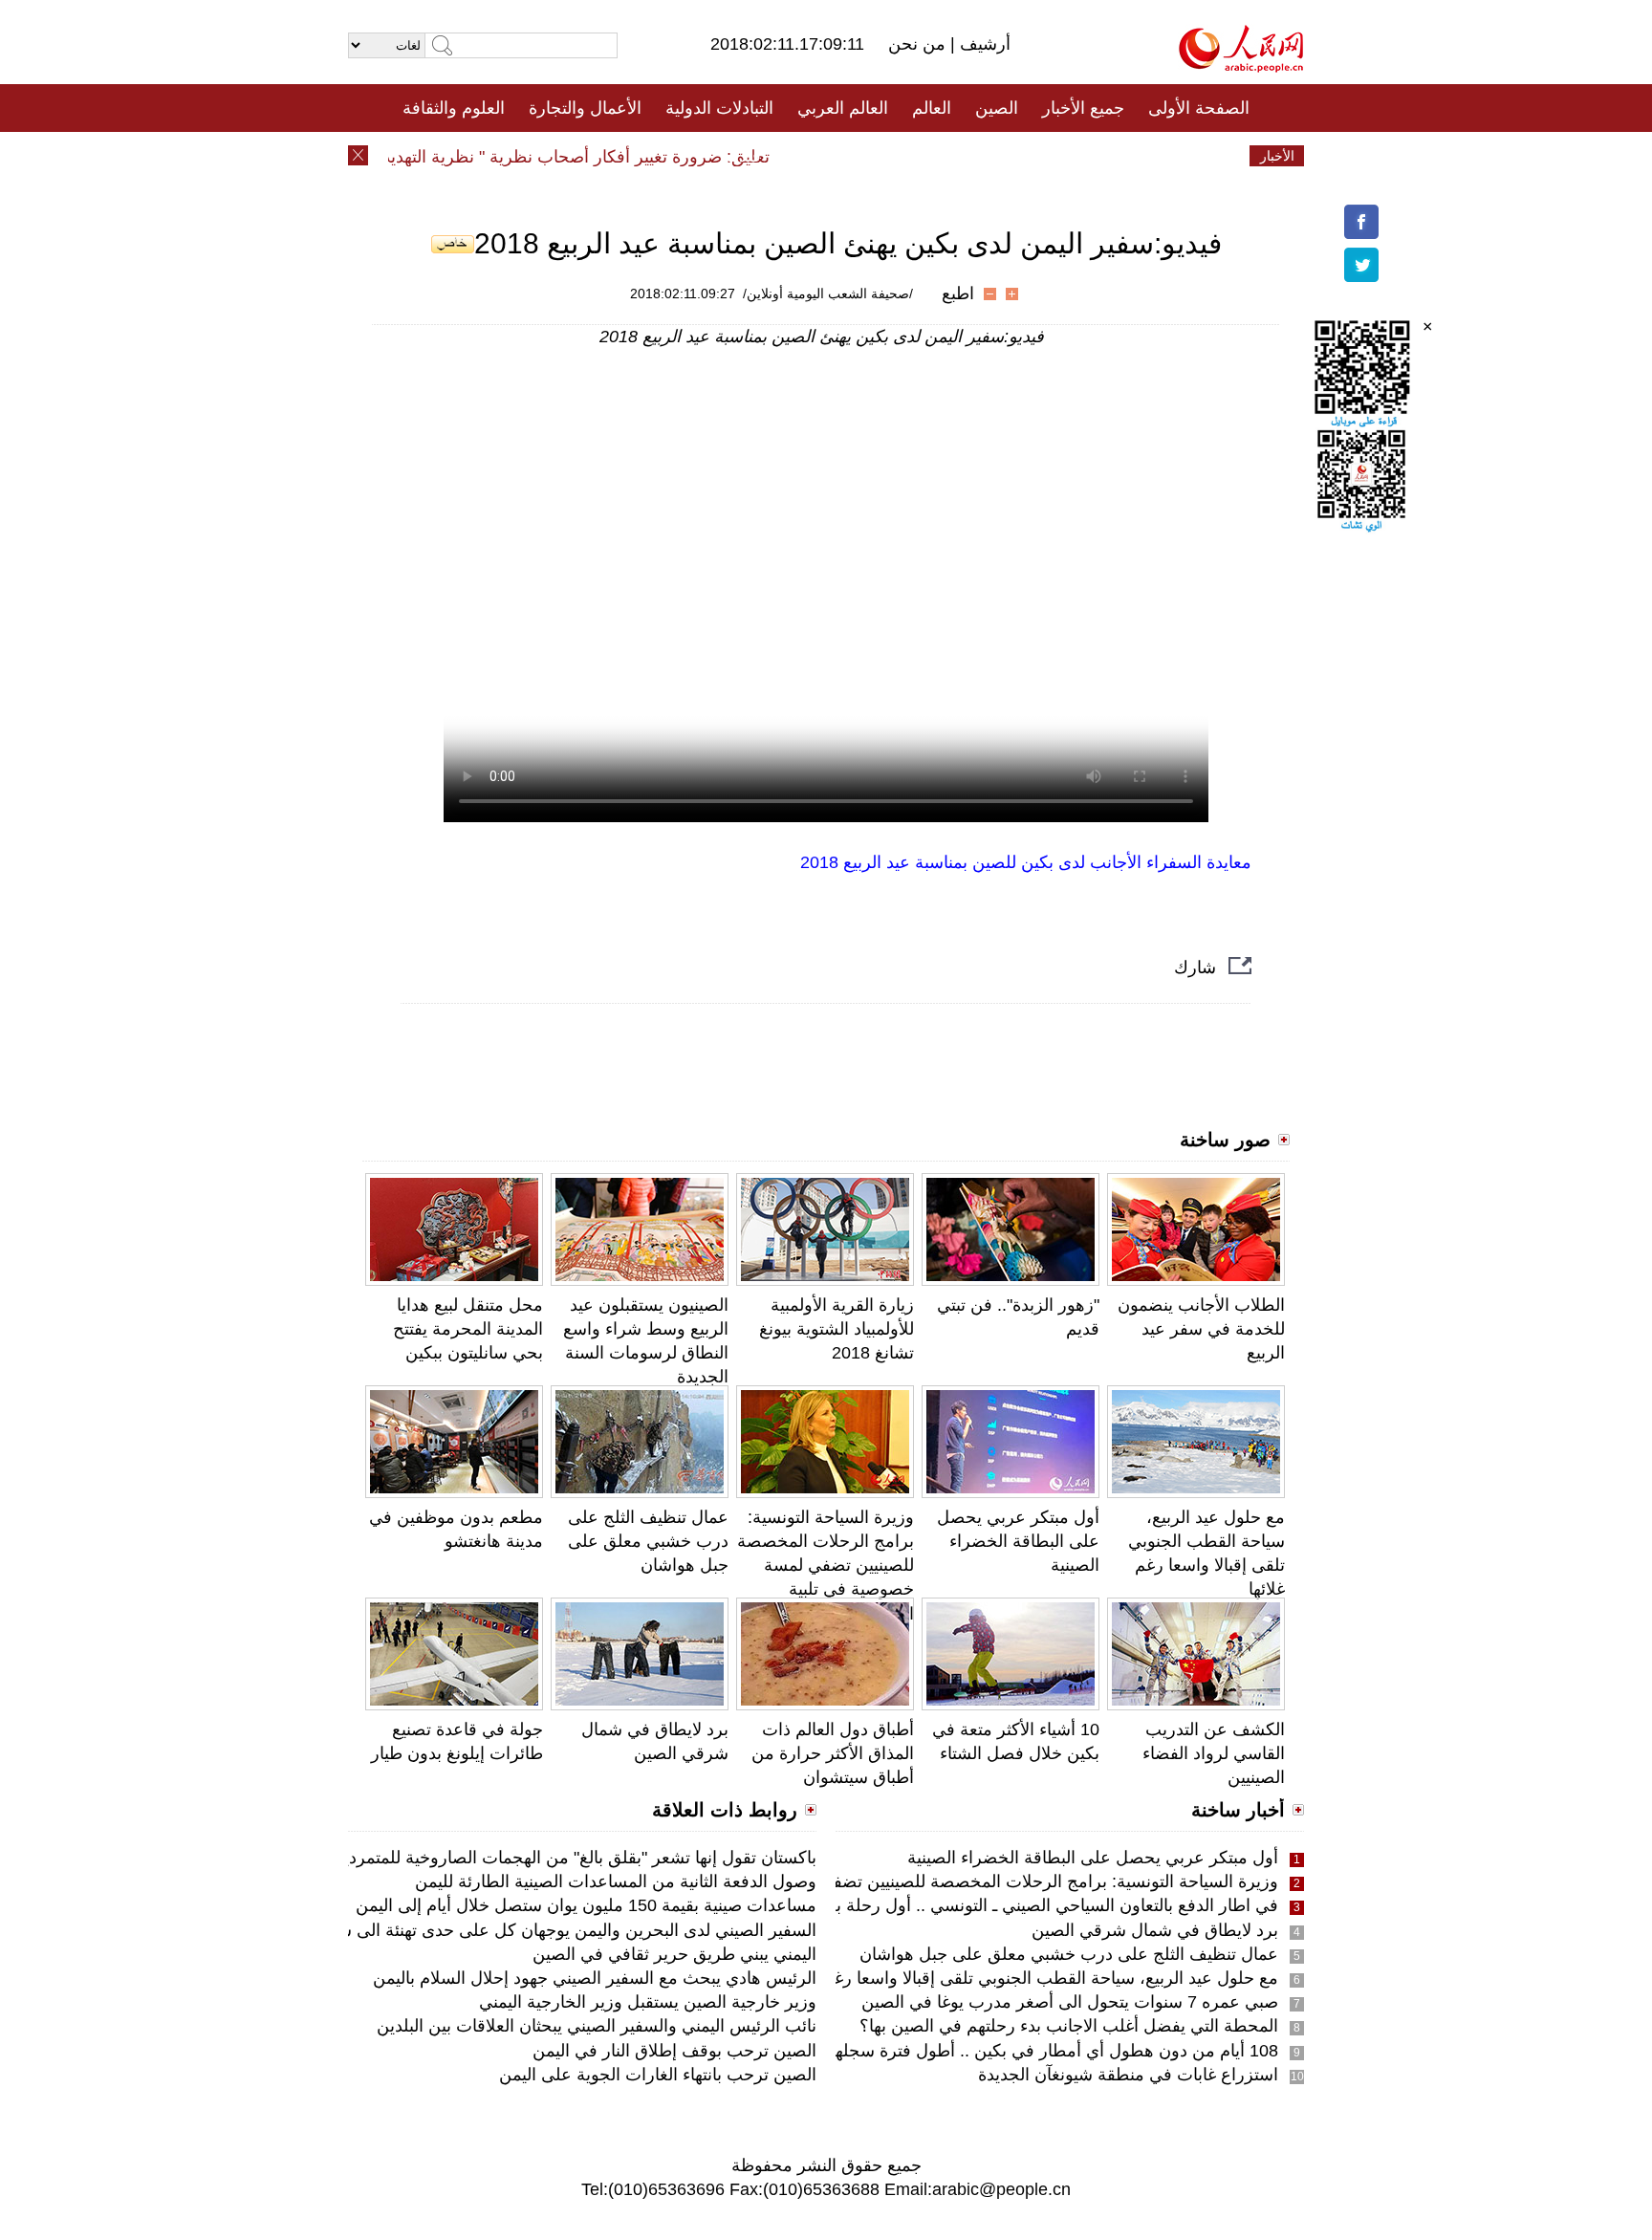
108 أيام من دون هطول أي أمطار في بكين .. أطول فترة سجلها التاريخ (1030, 2051)
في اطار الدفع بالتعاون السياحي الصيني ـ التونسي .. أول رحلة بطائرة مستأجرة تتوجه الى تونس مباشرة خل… (893, 1905)
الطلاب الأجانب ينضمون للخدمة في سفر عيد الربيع (1201, 1329)
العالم (932, 108)
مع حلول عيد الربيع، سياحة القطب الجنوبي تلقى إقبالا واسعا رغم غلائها (1030, 1978)
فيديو (743, 156)
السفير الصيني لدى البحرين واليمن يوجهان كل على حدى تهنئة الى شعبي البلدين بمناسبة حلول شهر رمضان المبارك (413, 1930)
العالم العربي (843, 108)
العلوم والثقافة (454, 108)
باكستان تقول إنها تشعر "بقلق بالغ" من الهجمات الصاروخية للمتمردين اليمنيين (545, 1858)
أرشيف (983, 44)
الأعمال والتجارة (585, 108)
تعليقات (812, 156)
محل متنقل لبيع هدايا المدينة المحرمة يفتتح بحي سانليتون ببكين (468, 1329)
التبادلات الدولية (719, 108)
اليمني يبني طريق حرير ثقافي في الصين (674, 1954)
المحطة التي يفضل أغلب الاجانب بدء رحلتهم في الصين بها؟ (1069, 2026)
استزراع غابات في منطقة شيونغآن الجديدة (1128, 2075)
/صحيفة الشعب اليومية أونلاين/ (828, 294)
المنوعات (894, 156)
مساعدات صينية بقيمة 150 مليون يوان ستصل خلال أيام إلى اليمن (586, 1905)
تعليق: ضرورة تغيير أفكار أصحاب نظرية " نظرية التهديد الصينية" (571, 157)
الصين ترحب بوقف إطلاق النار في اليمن (674, 2051)
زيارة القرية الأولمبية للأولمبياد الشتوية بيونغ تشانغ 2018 (837, 1329)
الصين (997, 108)
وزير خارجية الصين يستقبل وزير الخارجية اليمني (648, 2002)
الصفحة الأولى (1199, 108)
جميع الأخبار (1083, 108)
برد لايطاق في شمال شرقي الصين (1155, 1930)
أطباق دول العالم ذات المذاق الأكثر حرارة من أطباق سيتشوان (833, 1753)
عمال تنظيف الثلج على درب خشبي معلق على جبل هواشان (648, 1541)
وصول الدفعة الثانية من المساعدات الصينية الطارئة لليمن (616, 1881)
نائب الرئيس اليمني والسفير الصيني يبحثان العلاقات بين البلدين (597, 2026)
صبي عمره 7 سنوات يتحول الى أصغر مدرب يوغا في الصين (1070, 2002)
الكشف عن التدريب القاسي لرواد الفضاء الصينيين (1214, 1753)
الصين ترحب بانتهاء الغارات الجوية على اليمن (658, 2075)
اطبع (958, 294)
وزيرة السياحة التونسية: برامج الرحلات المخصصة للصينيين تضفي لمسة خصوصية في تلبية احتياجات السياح (826, 1566)
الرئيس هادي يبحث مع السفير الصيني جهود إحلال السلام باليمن (595, 1978)
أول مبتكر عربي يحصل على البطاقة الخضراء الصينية (1018, 1541)
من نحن (919, 44)
